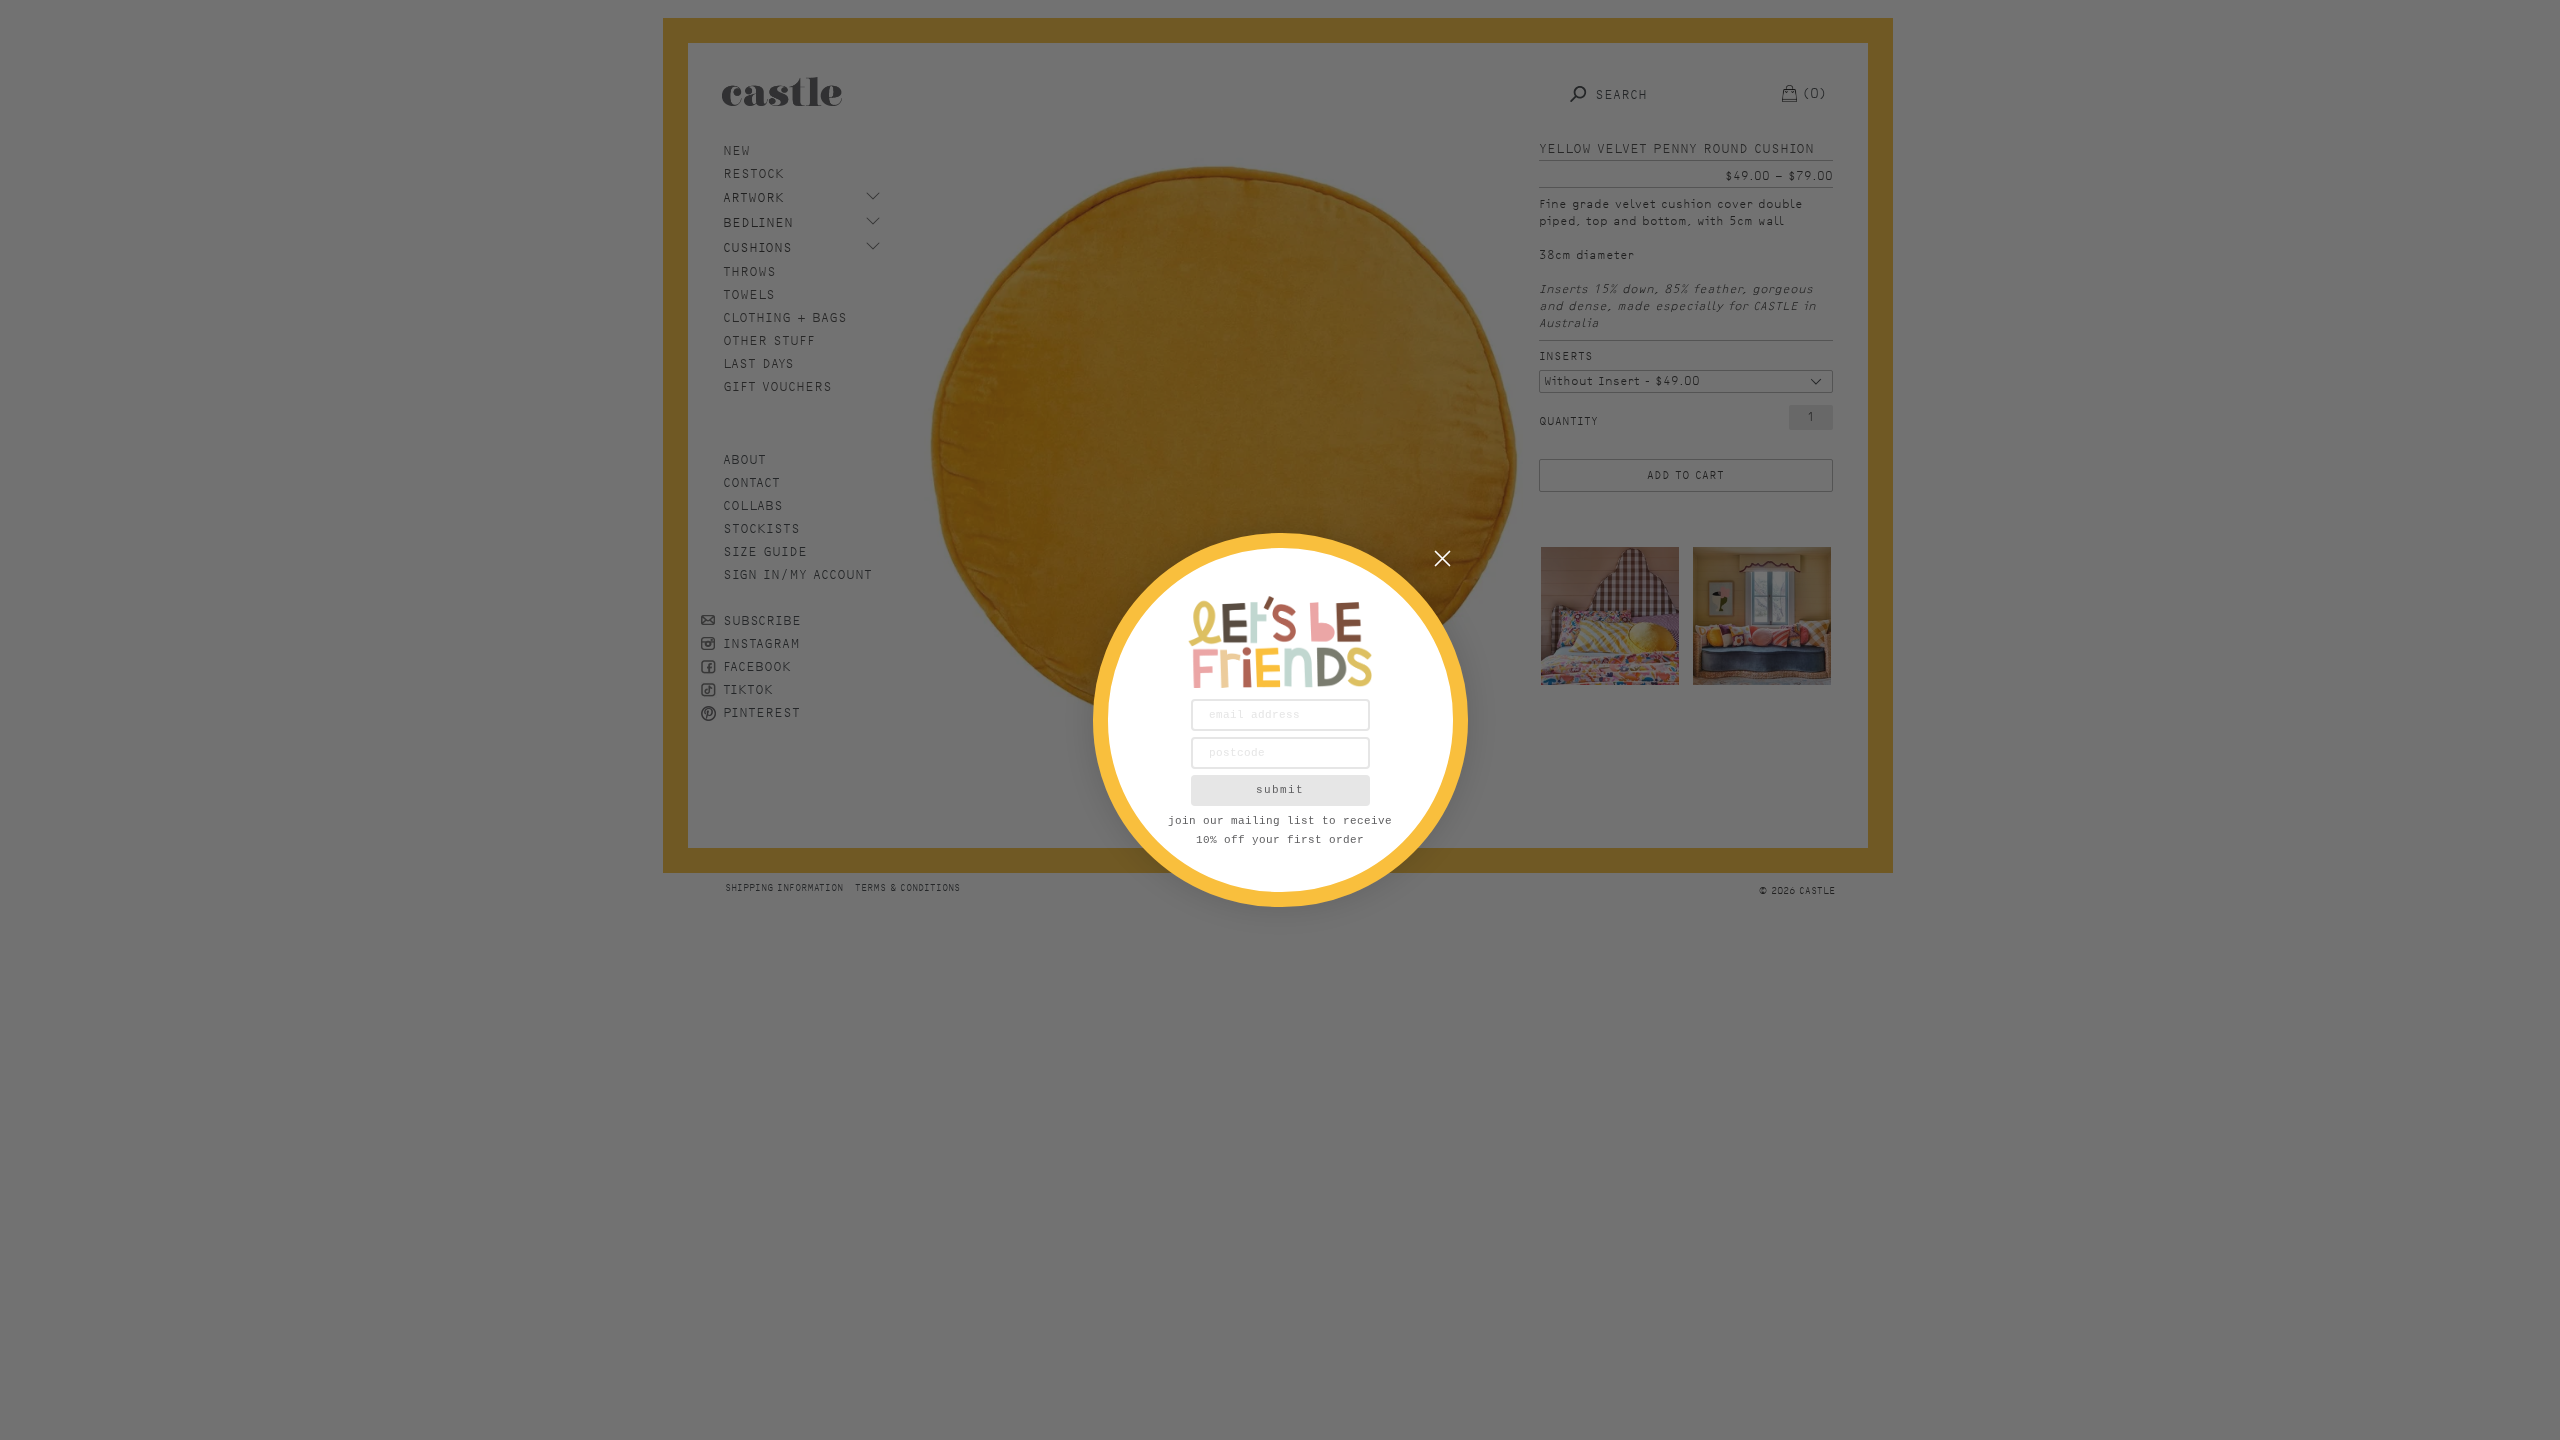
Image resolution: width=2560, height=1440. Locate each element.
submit (1280, 790)
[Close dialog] (1442, 558)
